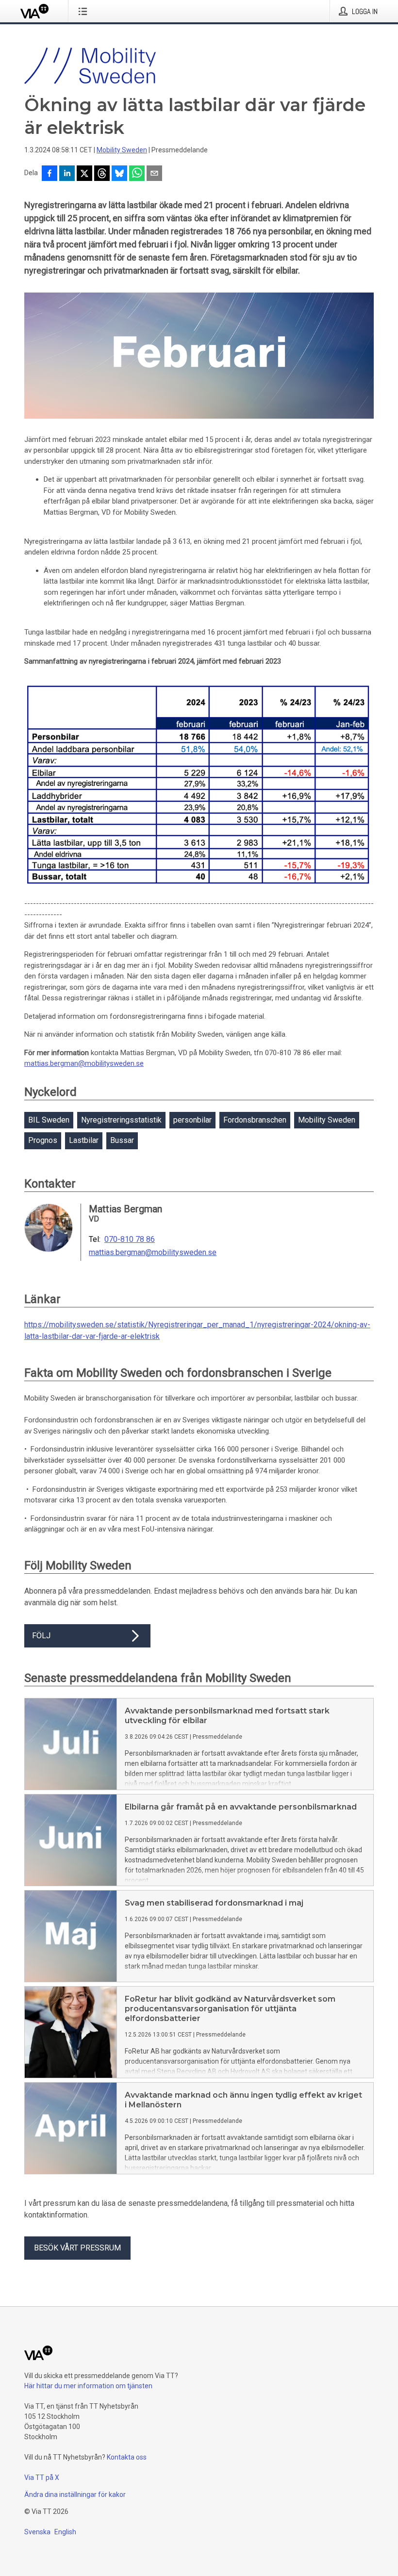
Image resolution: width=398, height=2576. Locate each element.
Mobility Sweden (122, 150)
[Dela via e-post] (154, 174)
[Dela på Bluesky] (119, 174)
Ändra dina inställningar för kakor (75, 2494)
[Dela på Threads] (102, 174)
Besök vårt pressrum (77, 2248)
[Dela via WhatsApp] (137, 174)
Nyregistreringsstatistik (121, 1120)
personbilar (192, 1120)
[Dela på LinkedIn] (67, 174)
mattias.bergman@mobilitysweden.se (84, 1063)
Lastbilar (84, 1140)
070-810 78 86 (130, 1239)
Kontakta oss (127, 2457)
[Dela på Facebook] (50, 174)
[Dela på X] (84, 174)
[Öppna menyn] (85, 11)
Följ (41, 1636)
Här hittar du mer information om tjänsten (88, 2386)
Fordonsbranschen (255, 1120)
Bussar (122, 1140)
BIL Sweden (49, 1120)
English (65, 2532)
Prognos (43, 1140)
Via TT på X (42, 2478)
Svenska (37, 2532)
